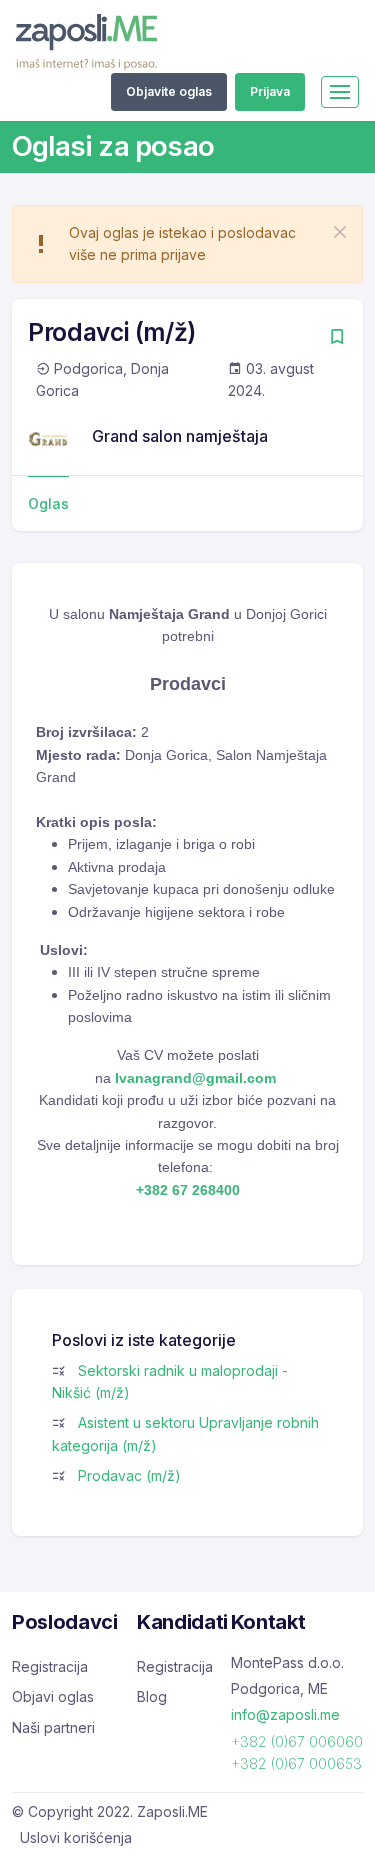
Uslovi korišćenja (76, 1837)
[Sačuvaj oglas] (337, 338)
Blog (152, 1696)
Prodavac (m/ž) (129, 1475)
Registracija (50, 1666)
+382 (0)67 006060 (297, 1741)
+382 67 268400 (188, 1190)
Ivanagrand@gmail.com (195, 1078)
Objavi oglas (53, 1696)
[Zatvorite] (340, 232)
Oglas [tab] (48, 503)
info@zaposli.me (285, 1714)
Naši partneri (53, 1727)
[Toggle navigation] (340, 92)
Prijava (270, 91)
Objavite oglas (169, 91)
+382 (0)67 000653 (296, 1763)
